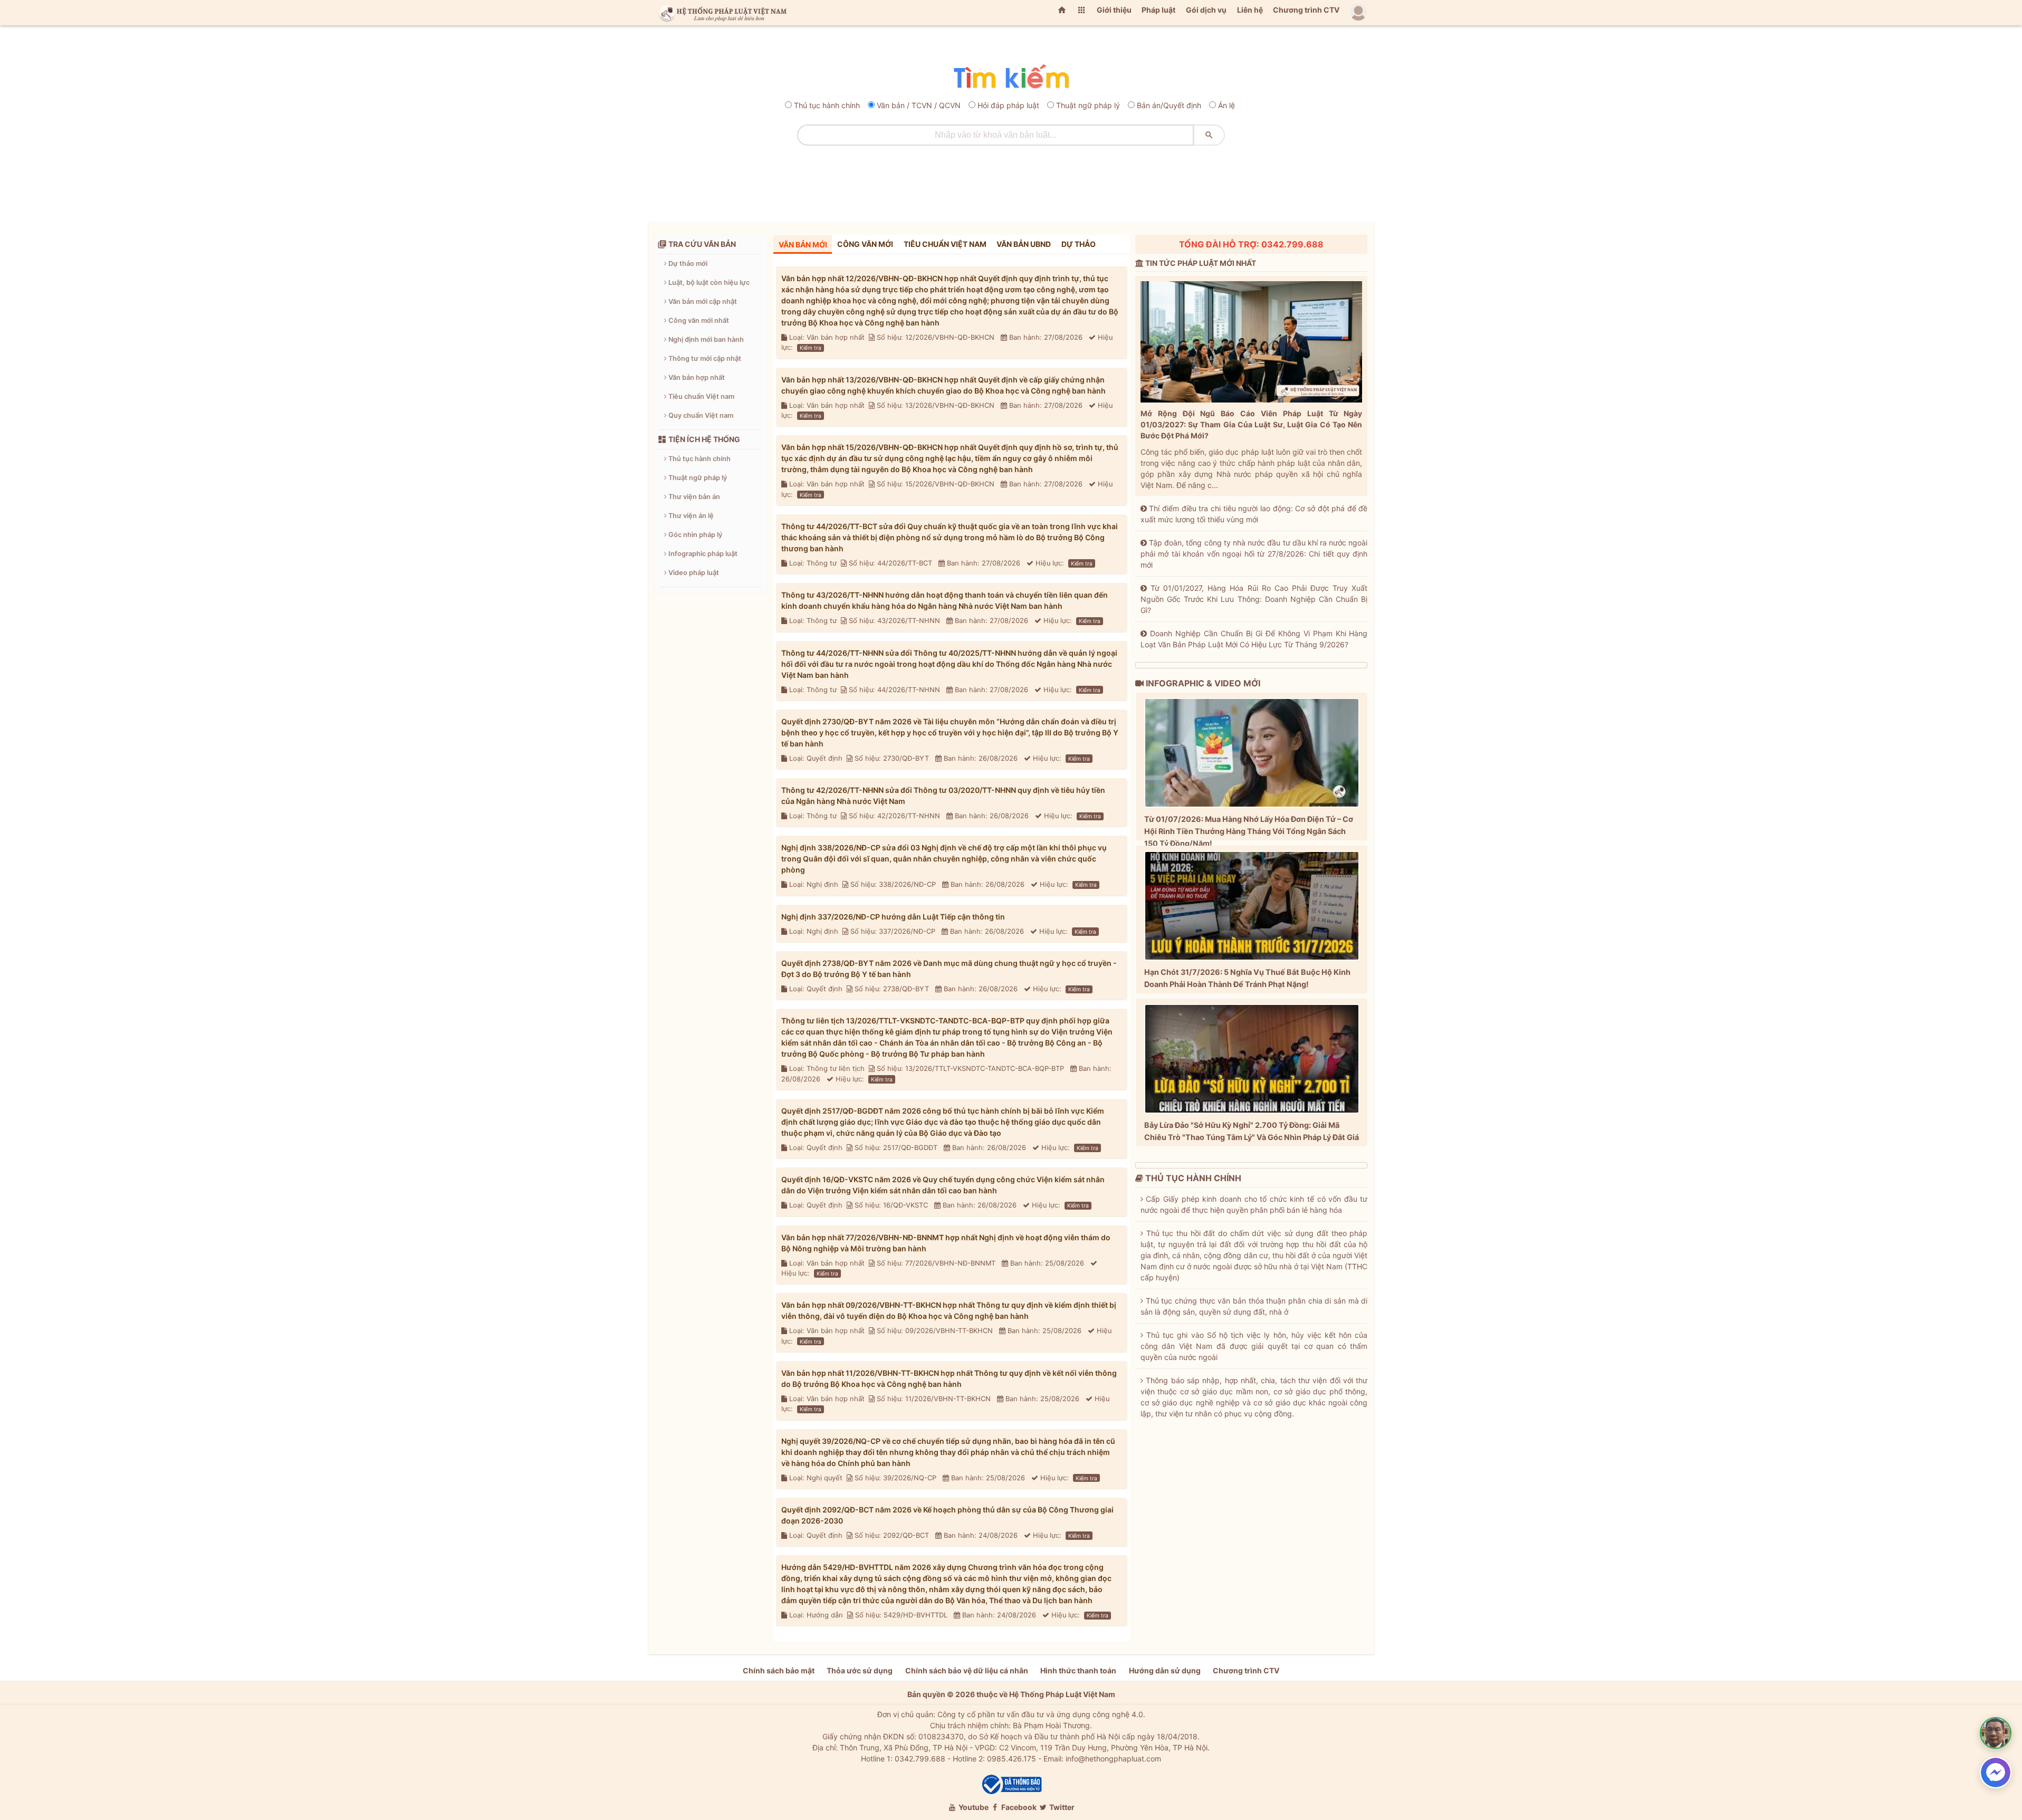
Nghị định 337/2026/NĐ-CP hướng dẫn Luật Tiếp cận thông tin (893, 917)
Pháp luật (1158, 10)
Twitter (1061, 1807)
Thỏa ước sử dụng (860, 1670)
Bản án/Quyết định (1169, 105)
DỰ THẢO (1079, 244)
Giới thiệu (1114, 10)
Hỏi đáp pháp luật (1008, 105)
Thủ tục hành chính (827, 105)
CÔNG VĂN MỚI (865, 244)
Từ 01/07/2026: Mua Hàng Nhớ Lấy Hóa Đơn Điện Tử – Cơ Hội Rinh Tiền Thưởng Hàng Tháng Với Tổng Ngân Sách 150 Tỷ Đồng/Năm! (1249, 831)
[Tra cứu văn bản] (1011, 77)
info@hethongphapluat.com (1113, 1759)
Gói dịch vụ (1206, 10)
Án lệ (1226, 105)
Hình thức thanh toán (1078, 1670)
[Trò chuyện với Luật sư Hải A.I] (1996, 1733)
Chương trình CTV (1306, 10)
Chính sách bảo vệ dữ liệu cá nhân (967, 1670)
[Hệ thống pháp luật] (721, 13)
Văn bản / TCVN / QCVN (919, 105)
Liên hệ (1250, 10)
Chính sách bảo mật (779, 1670)
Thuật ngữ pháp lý (1088, 105)
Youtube (973, 1807)
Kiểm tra (811, 348)
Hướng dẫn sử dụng (1165, 1670)
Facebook (1018, 1807)
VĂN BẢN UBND (1024, 244)
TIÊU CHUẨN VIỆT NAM (945, 244)
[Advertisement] (1011, 180)
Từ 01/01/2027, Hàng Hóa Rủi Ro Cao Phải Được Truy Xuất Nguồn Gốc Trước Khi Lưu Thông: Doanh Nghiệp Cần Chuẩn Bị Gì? (1254, 599)
